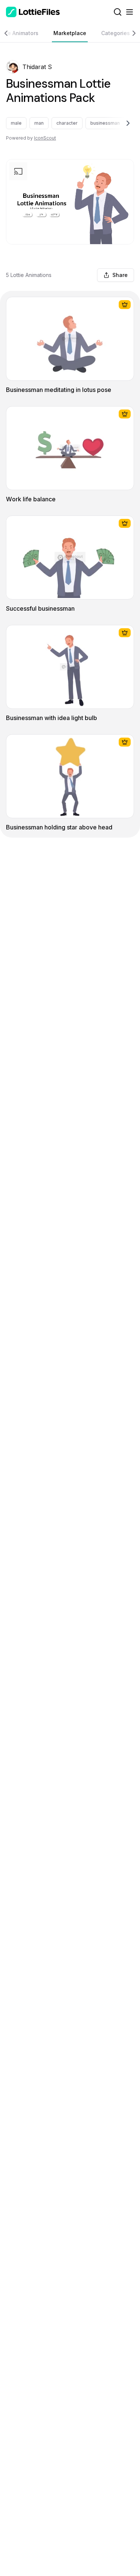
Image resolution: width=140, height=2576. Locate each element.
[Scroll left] (9, 33)
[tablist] (70, 33)
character (67, 123)
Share (120, 275)
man (39, 123)
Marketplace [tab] (70, 33)
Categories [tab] (116, 33)
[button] (13, 67)
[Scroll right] (131, 33)
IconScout (45, 138)
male (16, 123)
